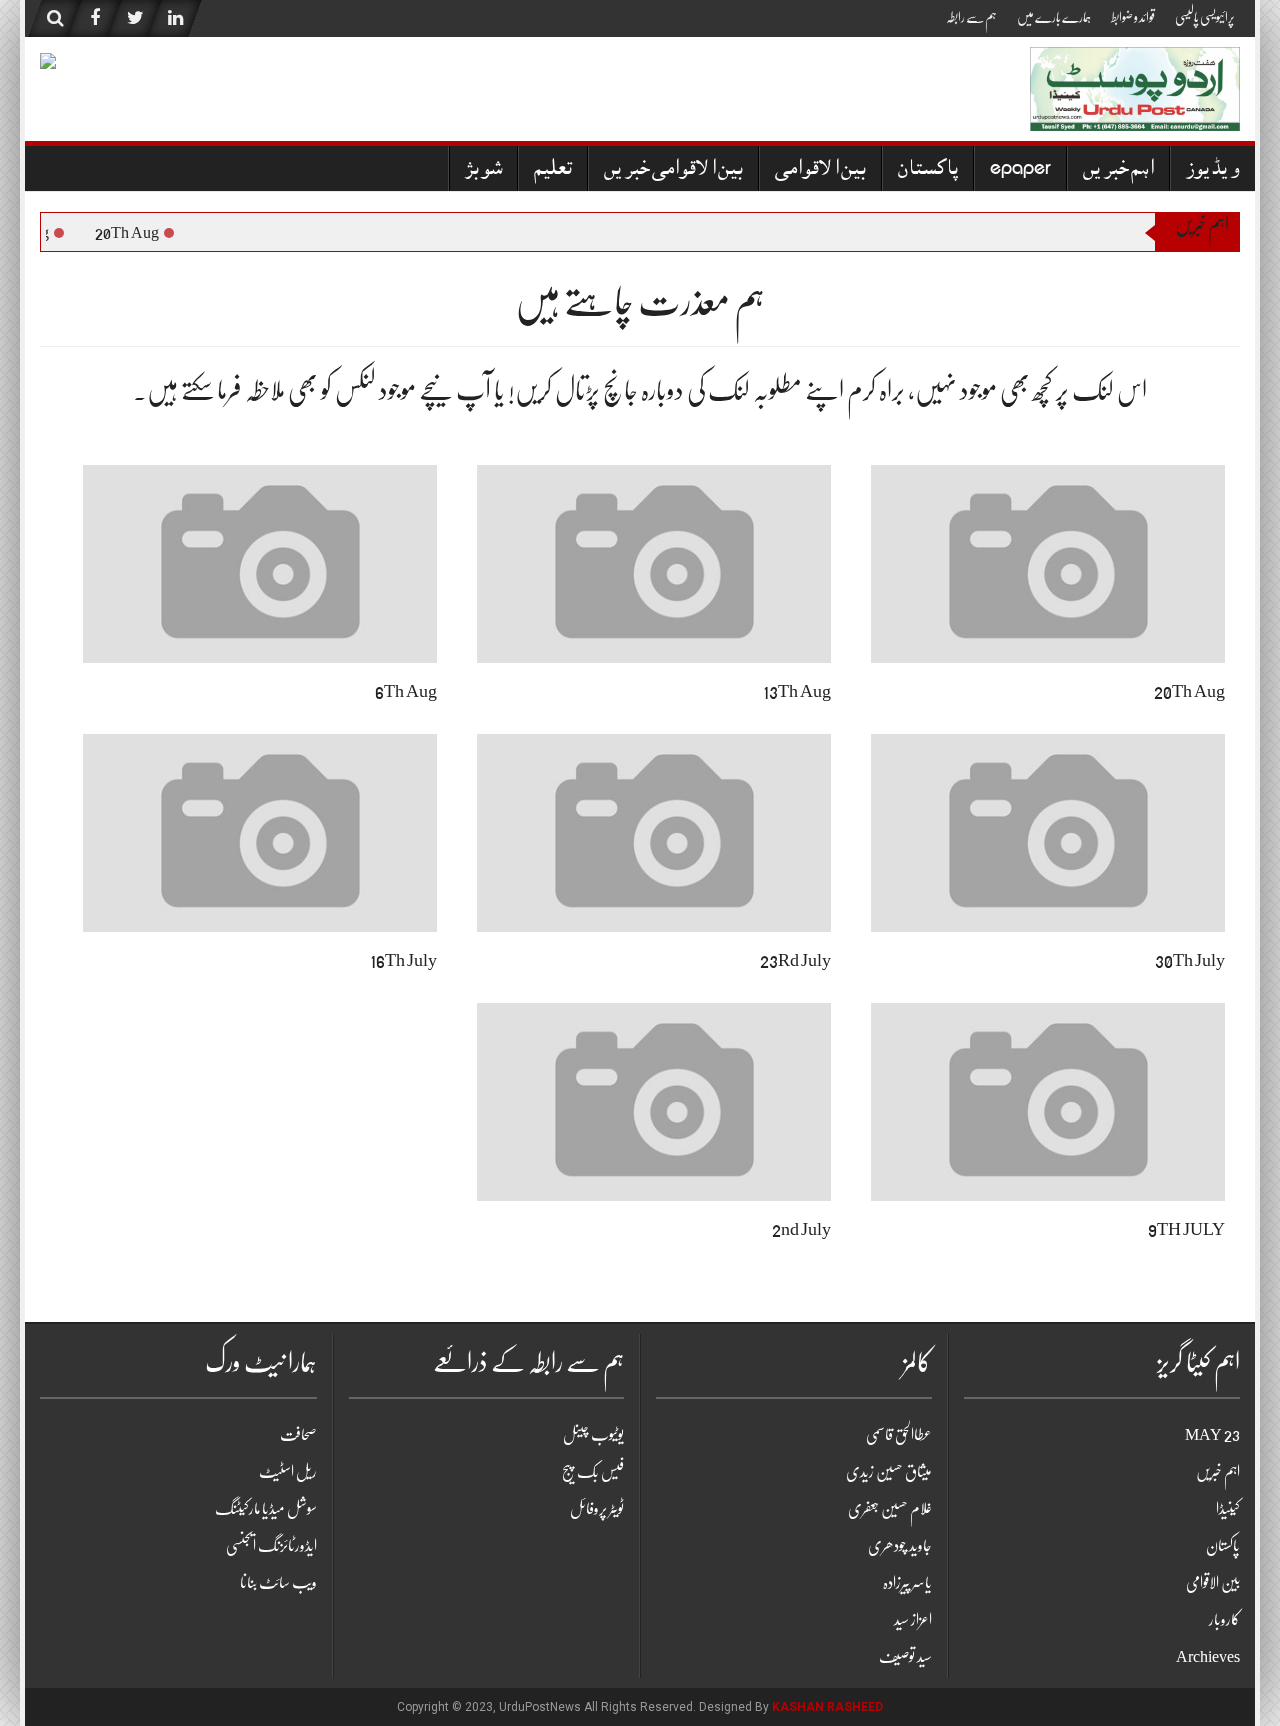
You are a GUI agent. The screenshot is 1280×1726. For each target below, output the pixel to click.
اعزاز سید (913, 1620)
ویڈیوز (1213, 170)
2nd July (801, 1229)
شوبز (483, 170)
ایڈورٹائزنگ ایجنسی (271, 1546)
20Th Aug (132, 233)
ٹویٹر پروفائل (597, 1509)
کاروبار (1224, 1620)
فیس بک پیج (593, 1472)
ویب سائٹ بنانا (278, 1583)
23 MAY (1212, 1435)
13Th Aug (797, 691)
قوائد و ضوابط (1133, 17)
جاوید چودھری (900, 1546)
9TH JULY (1186, 1229)
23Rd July (795, 960)
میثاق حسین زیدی (889, 1472)
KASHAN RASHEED (827, 1707)
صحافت (298, 1435)
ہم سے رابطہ (971, 17)
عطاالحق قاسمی (899, 1435)
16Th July (403, 960)
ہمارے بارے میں (1054, 17)
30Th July (1190, 960)
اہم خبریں (1118, 170)
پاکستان (928, 170)
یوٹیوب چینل (593, 1435)
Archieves (1208, 1657)
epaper (1020, 170)
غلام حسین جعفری (890, 1509)
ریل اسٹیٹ (288, 1472)
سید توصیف (905, 1657)
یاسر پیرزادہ (907, 1583)
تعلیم (553, 170)
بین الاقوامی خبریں (673, 170)
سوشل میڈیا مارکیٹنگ (266, 1509)
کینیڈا (1228, 1509)
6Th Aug (406, 691)
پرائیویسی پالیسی (1205, 17)
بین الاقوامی (820, 170)
